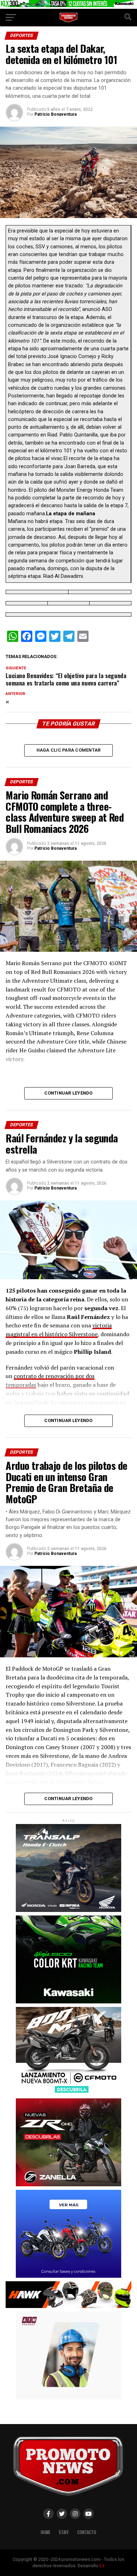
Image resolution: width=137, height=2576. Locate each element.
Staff (64, 2532)
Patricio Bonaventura (56, 114)
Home (45, 2532)
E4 (102, 2566)
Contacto (87, 2532)
